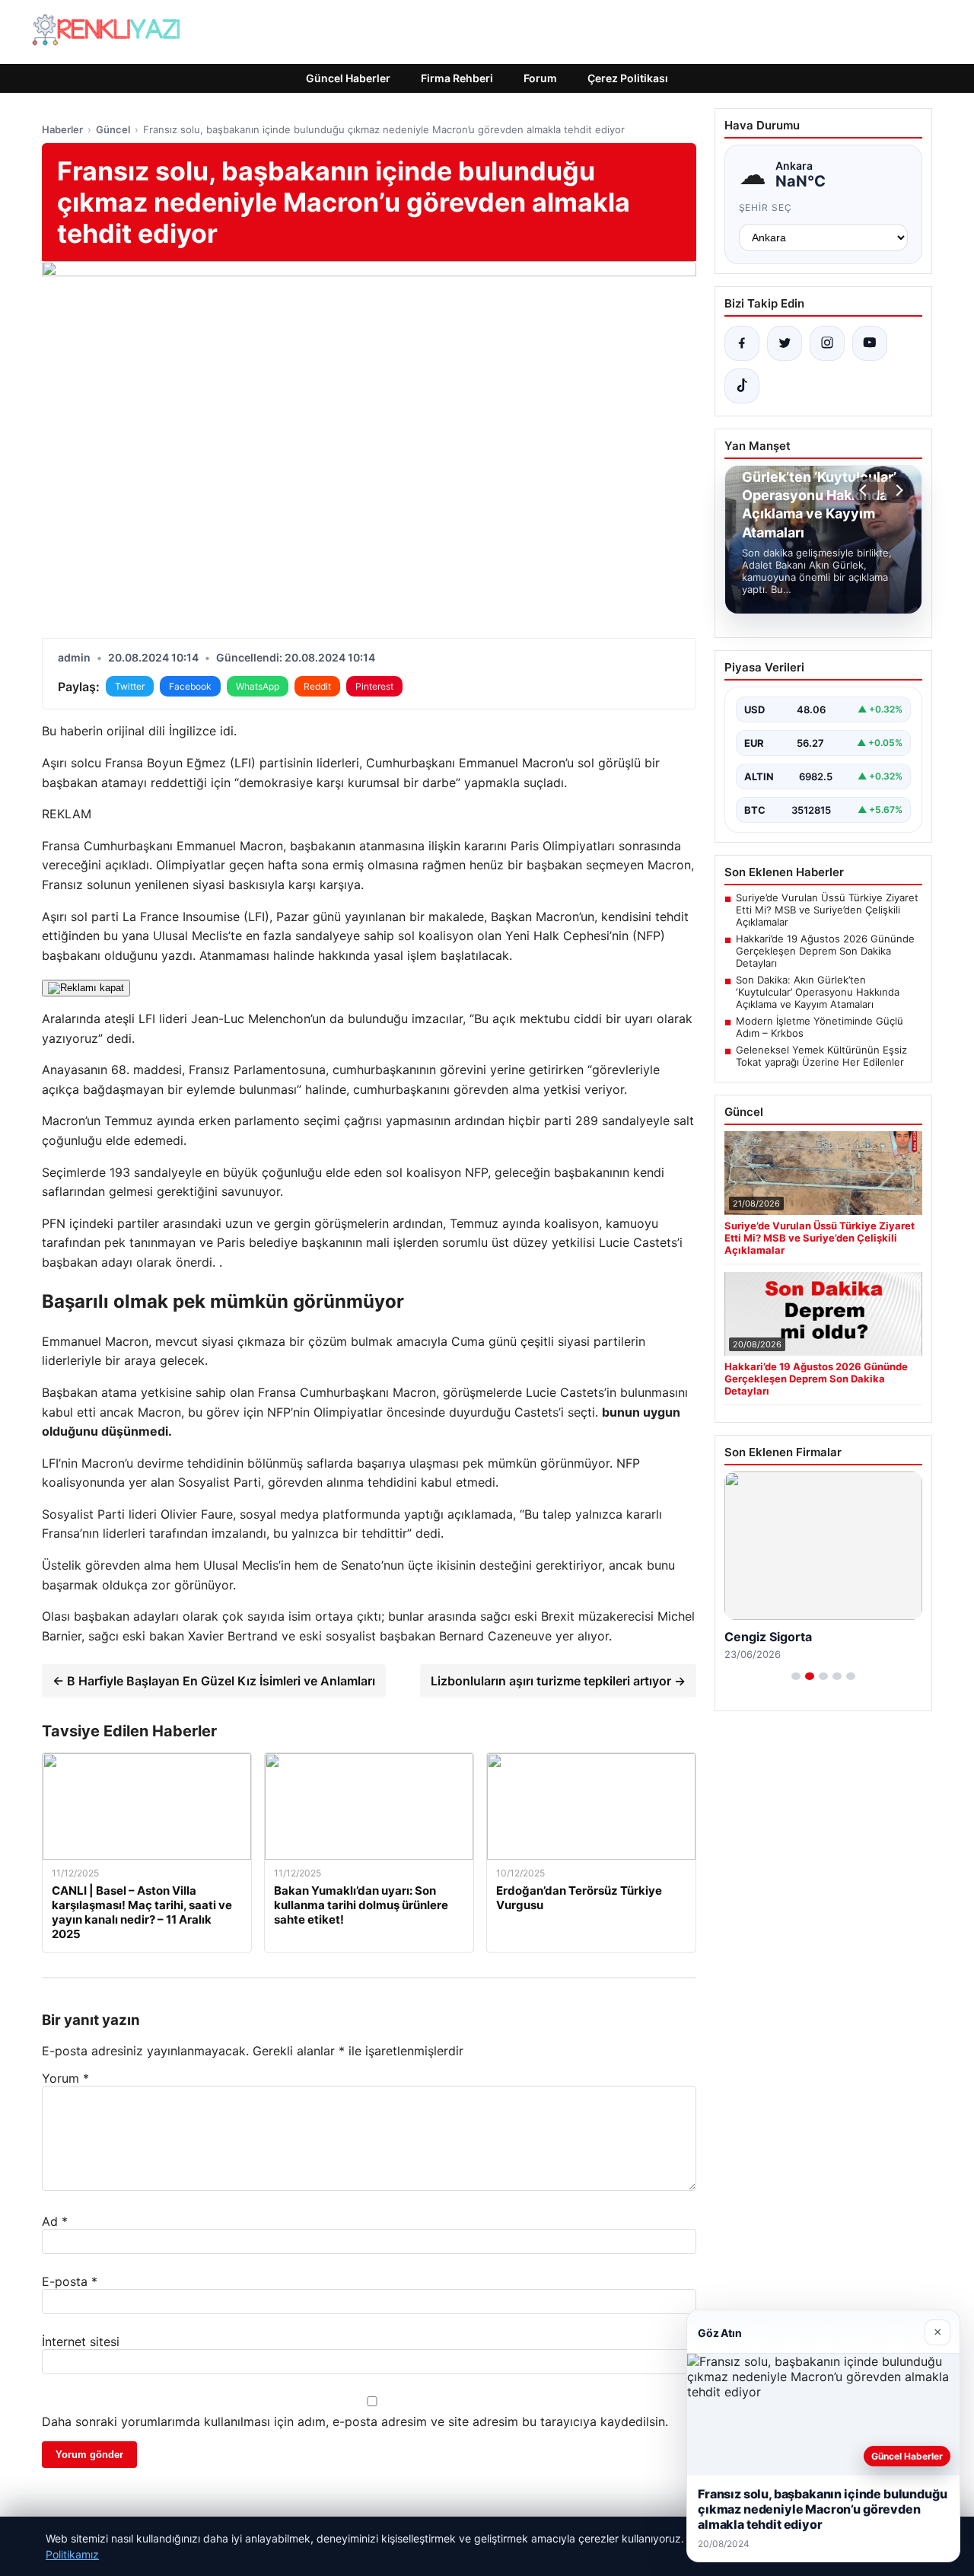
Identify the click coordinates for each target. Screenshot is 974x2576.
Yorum (65, 2078)
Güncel (113, 129)
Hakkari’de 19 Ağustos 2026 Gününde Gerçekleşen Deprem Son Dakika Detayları (825, 951)
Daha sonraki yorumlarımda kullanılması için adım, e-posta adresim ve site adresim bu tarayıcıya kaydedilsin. (355, 2421)
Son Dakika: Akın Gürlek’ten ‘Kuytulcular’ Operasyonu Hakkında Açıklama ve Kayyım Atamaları (818, 992)
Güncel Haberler (348, 78)
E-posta (70, 2281)
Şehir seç (766, 207)
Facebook (190, 686)
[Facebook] (742, 343)
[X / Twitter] (785, 343)
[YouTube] (870, 343)
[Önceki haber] (865, 490)
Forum (540, 78)
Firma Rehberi (457, 78)
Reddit (317, 686)
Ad (55, 2221)
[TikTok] (742, 386)
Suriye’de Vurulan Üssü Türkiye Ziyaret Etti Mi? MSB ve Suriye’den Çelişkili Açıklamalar (827, 910)
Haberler (62, 129)
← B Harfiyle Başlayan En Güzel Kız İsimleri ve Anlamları (214, 1681)
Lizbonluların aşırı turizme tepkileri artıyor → (558, 1681)
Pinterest (374, 686)
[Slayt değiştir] (796, 1676)
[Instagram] (827, 343)
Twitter (130, 686)
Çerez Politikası (628, 78)
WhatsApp (258, 686)
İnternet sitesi (81, 2342)
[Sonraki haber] (897, 490)
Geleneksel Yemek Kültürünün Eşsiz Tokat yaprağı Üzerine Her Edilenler (821, 1056)
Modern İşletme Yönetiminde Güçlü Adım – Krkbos (820, 1027)
